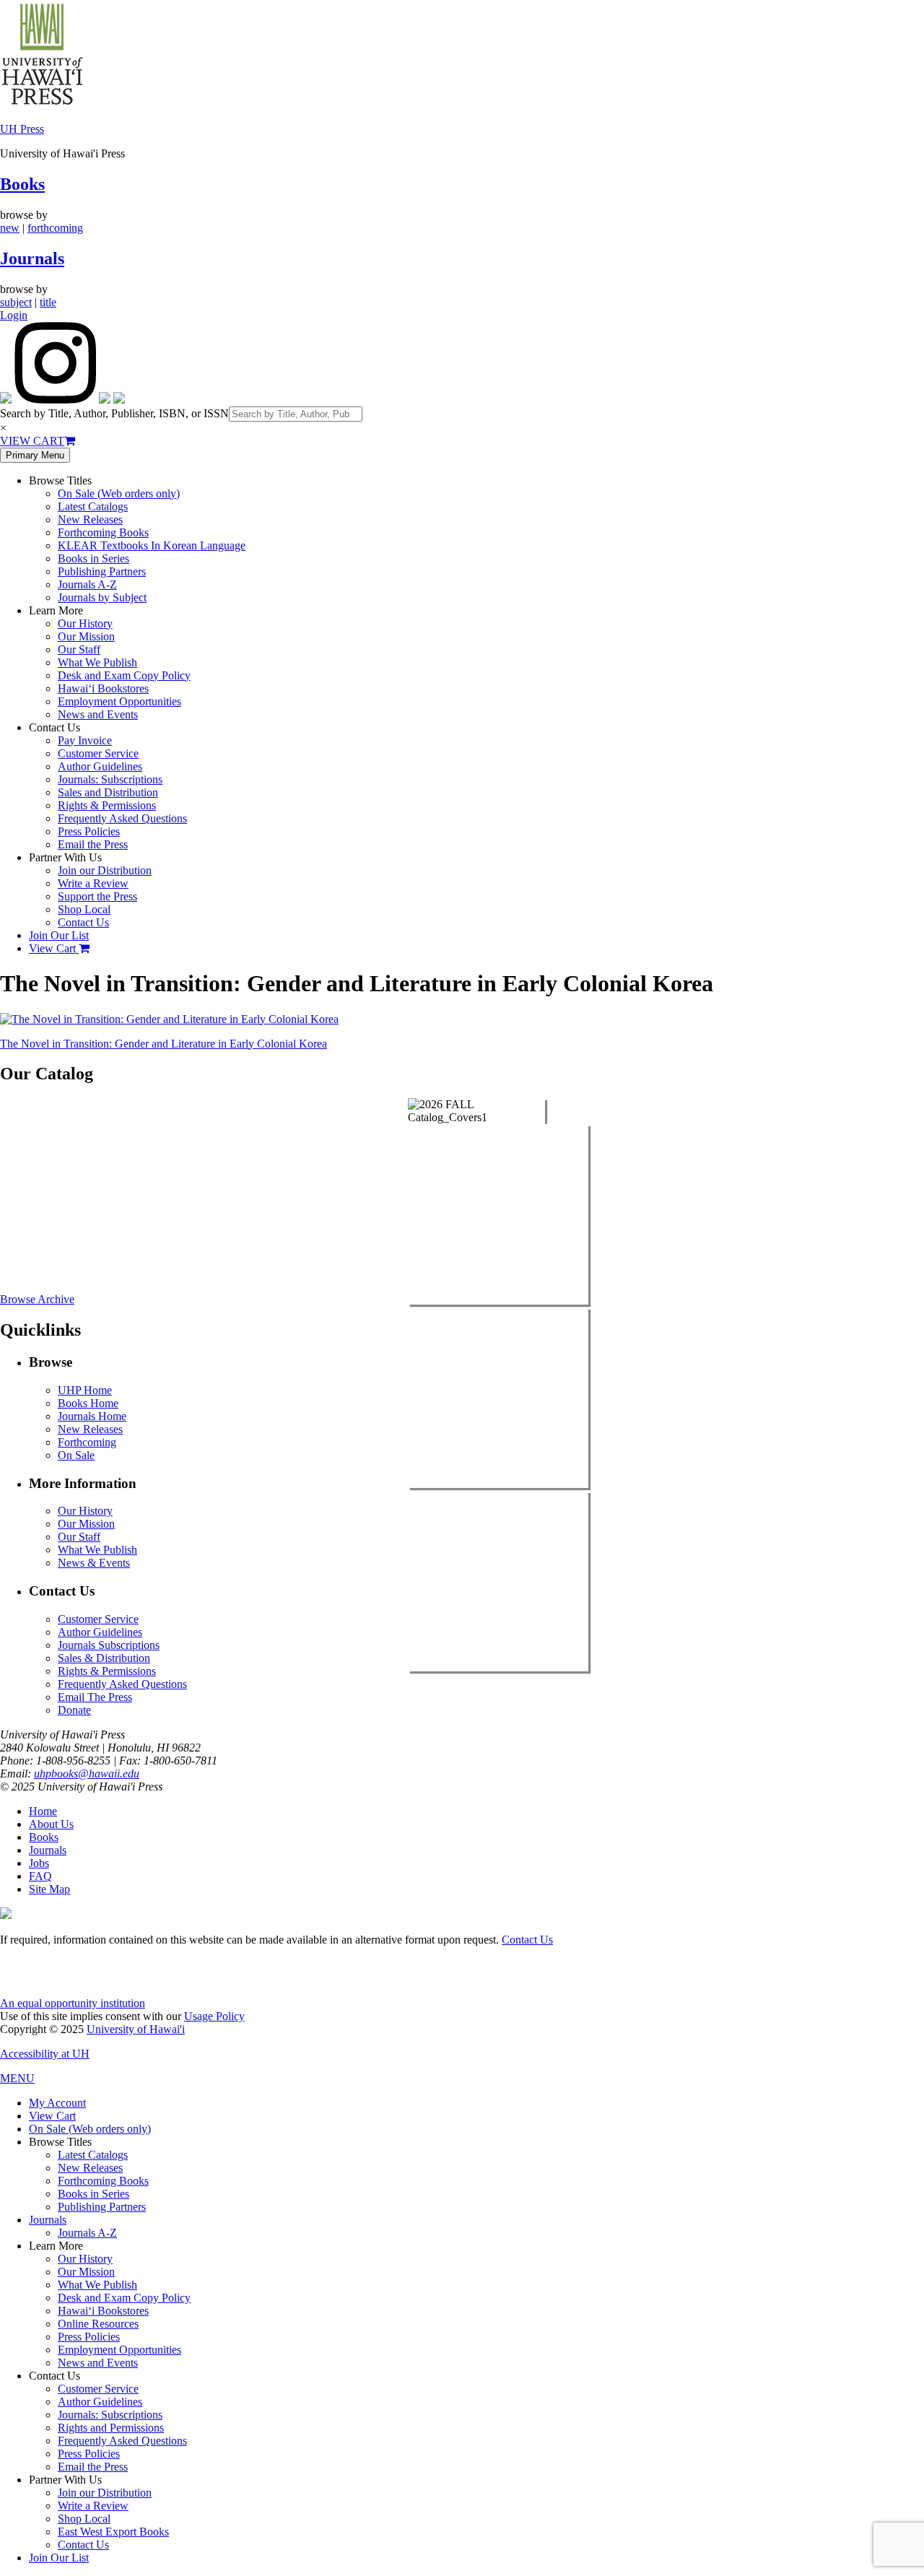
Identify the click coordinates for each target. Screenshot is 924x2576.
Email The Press (95, 1697)
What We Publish (97, 662)
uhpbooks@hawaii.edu (87, 1774)
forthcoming (55, 228)
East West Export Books (113, 2532)
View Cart (54, 948)
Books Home (88, 1403)
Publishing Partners (102, 571)
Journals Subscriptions (109, 1645)
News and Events (98, 714)
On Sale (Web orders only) (119, 493)
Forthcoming (87, 1442)
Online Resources (98, 2324)
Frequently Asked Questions (122, 818)
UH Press (22, 129)
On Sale (76, 1455)
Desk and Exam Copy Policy (124, 675)
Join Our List (59, 935)
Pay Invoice (85, 740)
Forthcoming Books (103, 532)
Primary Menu (35, 455)
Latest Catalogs (93, 506)
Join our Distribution (105, 870)
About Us (51, 1824)
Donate (74, 1710)
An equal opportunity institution (73, 2003)
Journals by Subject (102, 597)
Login (14, 315)
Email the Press (93, 844)
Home (43, 1811)
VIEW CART (32, 441)
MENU (17, 2078)
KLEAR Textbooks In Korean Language (152, 545)
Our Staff (79, 649)
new (10, 228)
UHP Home (85, 1390)
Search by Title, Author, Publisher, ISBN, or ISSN (114, 413)
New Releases (90, 519)
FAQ (40, 1876)
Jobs (39, 1863)
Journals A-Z (87, 584)
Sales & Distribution (104, 1658)
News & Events (94, 1563)
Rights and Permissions (111, 2428)
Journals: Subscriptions (110, 779)
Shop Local (84, 909)
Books (22, 184)
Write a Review (93, 883)
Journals (32, 258)
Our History (85, 623)
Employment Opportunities (119, 701)
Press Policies (89, 831)
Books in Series (93, 558)
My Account (57, 2103)
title (48, 302)
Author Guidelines (100, 766)
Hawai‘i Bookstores (103, 688)
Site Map (49, 1889)
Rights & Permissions (107, 805)
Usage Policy (214, 2016)
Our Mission (86, 636)
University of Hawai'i (136, 2029)
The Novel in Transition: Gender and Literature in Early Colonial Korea (164, 1044)
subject (16, 302)
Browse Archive (37, 1299)
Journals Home (92, 1416)
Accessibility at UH (45, 2054)
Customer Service (98, 753)
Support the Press (97, 896)
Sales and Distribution (108, 792)
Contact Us (83, 922)
